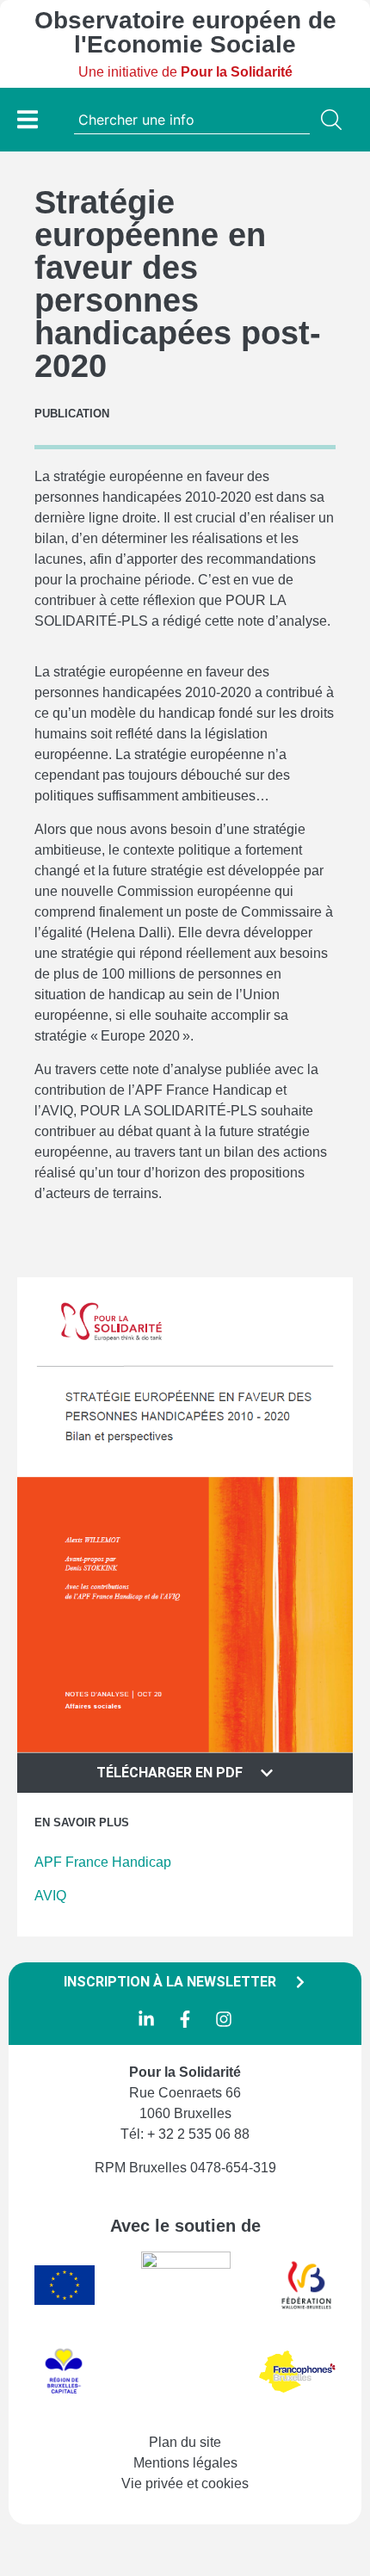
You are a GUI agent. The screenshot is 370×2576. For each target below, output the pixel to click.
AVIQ (50, 1896)
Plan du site (185, 2442)
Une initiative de (185, 72)
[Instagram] (224, 2019)
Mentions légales (185, 2463)
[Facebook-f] (185, 2019)
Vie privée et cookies (185, 2483)
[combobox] (192, 120)
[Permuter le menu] (28, 119)
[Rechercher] (335, 120)
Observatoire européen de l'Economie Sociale (185, 32)
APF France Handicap (103, 1862)
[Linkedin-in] (146, 2019)
